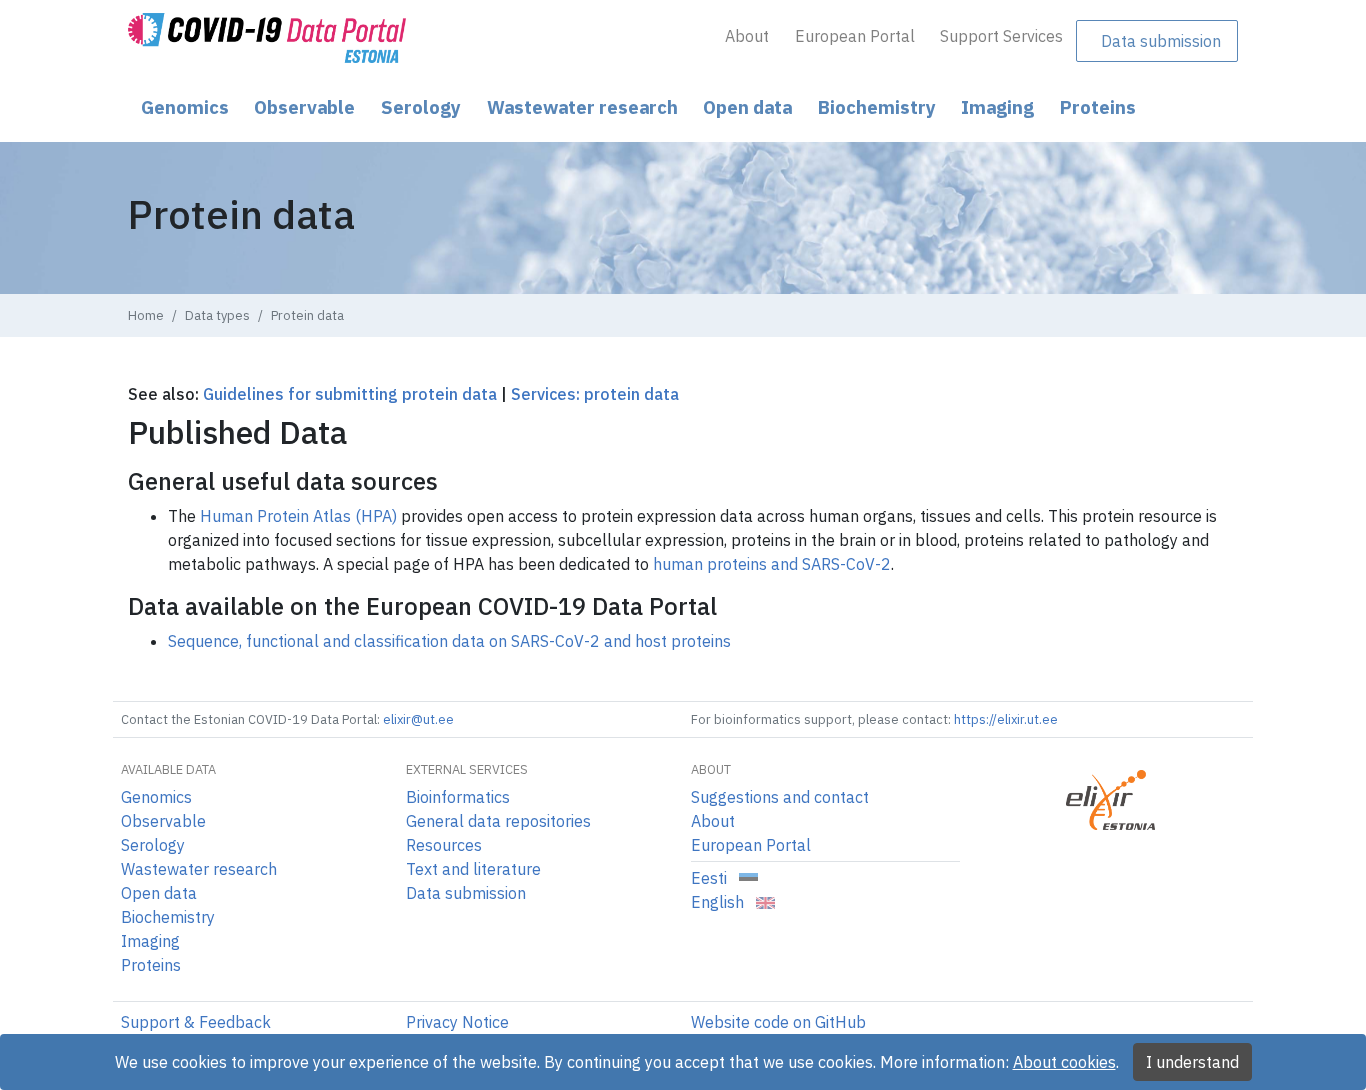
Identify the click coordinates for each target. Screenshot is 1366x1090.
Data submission (1161, 41)
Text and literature (473, 869)
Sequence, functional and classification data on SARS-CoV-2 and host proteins (449, 641)
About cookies (1064, 1062)
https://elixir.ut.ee (1006, 719)
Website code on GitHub (778, 1022)
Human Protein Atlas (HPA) (298, 516)
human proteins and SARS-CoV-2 (772, 564)
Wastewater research (582, 107)
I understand (1192, 1062)
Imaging (997, 107)
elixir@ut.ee (418, 719)
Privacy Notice (457, 1022)
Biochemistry (877, 107)
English (719, 902)
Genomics (185, 107)
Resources (444, 845)
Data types (217, 315)
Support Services (1001, 36)
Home (146, 315)
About (747, 36)
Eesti (711, 878)
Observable (304, 107)
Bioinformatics (458, 797)
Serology (421, 107)
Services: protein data (595, 394)
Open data (747, 107)
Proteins (1098, 107)
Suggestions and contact (780, 797)
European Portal (855, 36)
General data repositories (498, 821)
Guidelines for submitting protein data (350, 394)
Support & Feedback (196, 1022)
